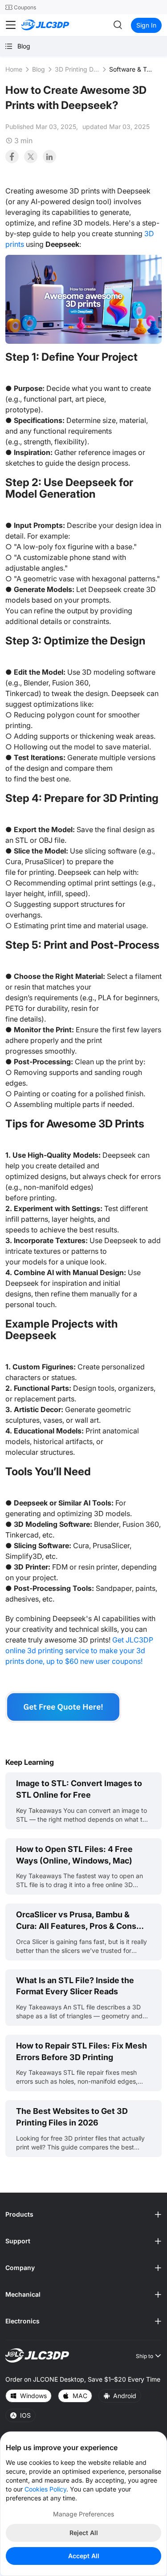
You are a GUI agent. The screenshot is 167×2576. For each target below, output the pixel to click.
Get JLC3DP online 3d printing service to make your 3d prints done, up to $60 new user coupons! (79, 1650)
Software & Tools (131, 69)
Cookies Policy (45, 2489)
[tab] (83, 2215)
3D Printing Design (77, 69)
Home (14, 69)
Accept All (84, 2556)
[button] (83, 2215)
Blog (39, 69)
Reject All (84, 2533)
